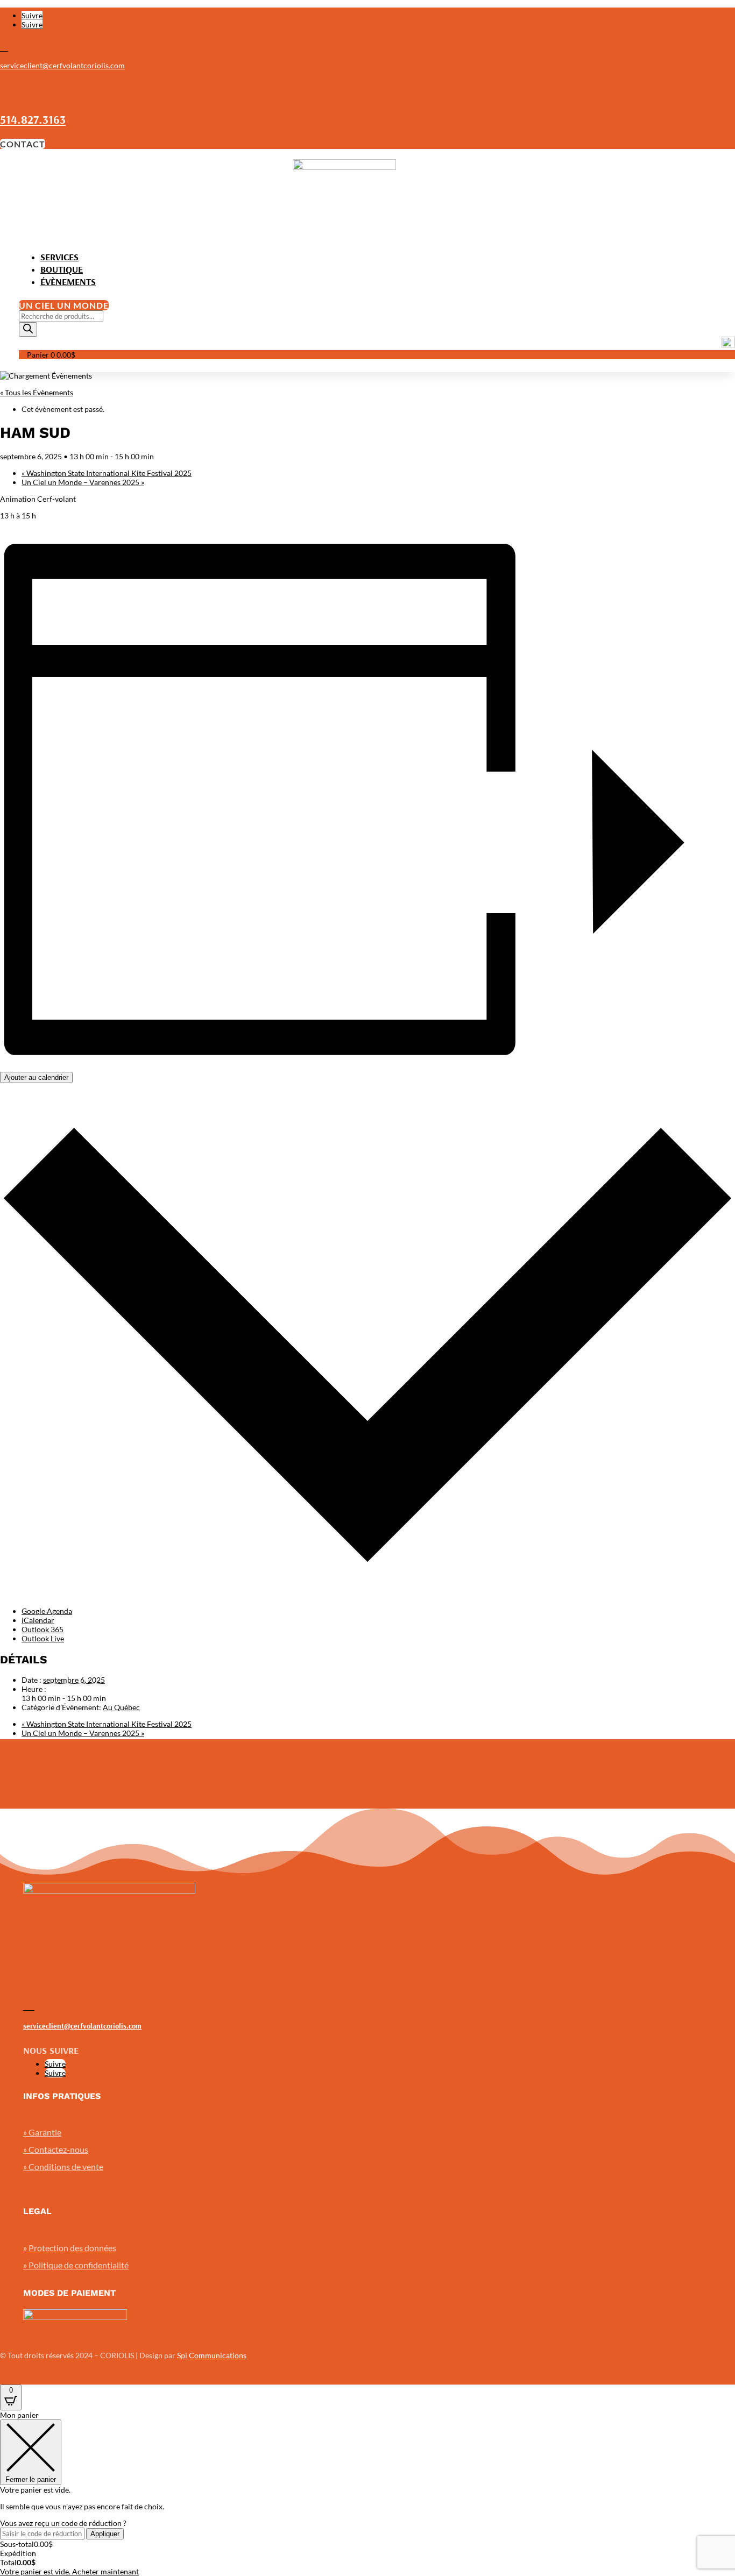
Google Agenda (47, 1611)
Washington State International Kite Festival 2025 (107, 473)
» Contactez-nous (56, 2149)
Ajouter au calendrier (36, 1077)
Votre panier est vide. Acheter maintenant (69, 2571)
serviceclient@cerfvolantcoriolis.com (62, 65)
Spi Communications (212, 2355)
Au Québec (121, 1707)
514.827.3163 (33, 119)
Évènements (68, 282)
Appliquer (105, 2534)
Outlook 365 (43, 1629)
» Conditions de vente (63, 2166)
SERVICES (59, 257)
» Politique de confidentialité (76, 2265)
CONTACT (23, 144)
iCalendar (38, 1620)
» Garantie (42, 2132)
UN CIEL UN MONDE (64, 305)
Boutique (62, 269)
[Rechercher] (28, 329)
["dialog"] (367, 2493)
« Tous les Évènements (37, 392)
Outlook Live (43, 1638)
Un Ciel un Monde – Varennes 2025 (83, 482)
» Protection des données (70, 2248)
